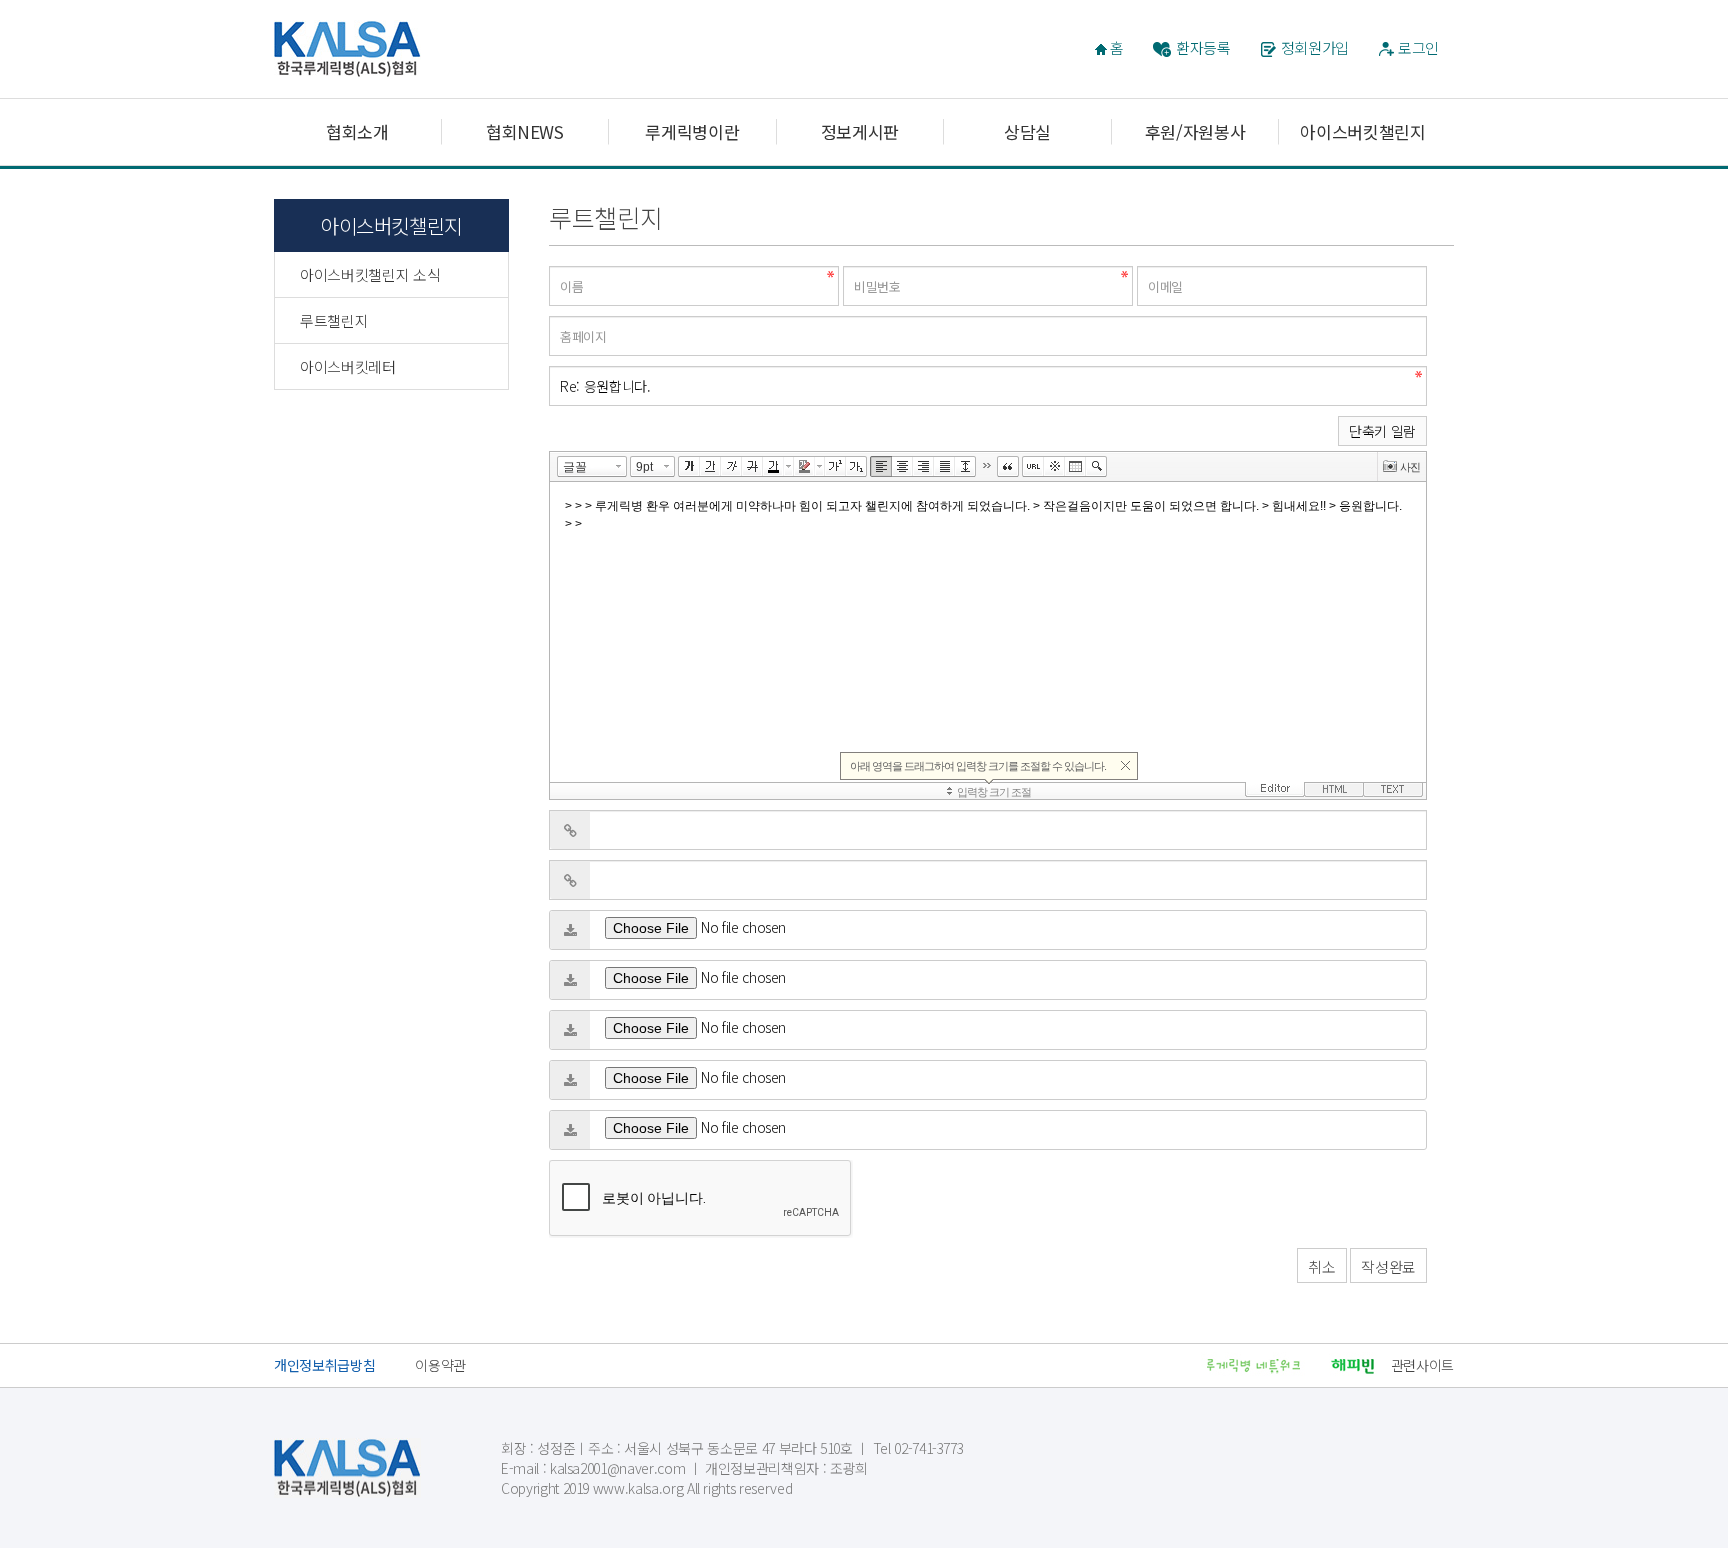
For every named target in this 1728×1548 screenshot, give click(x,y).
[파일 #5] (570, 1130)
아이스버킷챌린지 (1362, 131)
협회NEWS (525, 131)
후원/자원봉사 (1195, 131)
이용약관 (440, 1365)
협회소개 (357, 131)
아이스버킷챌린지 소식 (370, 274)
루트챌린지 (334, 320)
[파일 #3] (570, 1030)
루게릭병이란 (692, 131)
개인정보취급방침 (324, 1365)
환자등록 (1203, 47)
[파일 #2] (570, 980)
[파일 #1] (570, 930)
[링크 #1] (570, 830)
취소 (1321, 1266)
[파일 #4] (570, 1080)
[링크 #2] (570, 880)
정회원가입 (1315, 47)
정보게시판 (860, 131)
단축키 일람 (1382, 431)
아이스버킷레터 (348, 366)
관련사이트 (1422, 1365)
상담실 (1027, 131)
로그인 (1418, 47)
